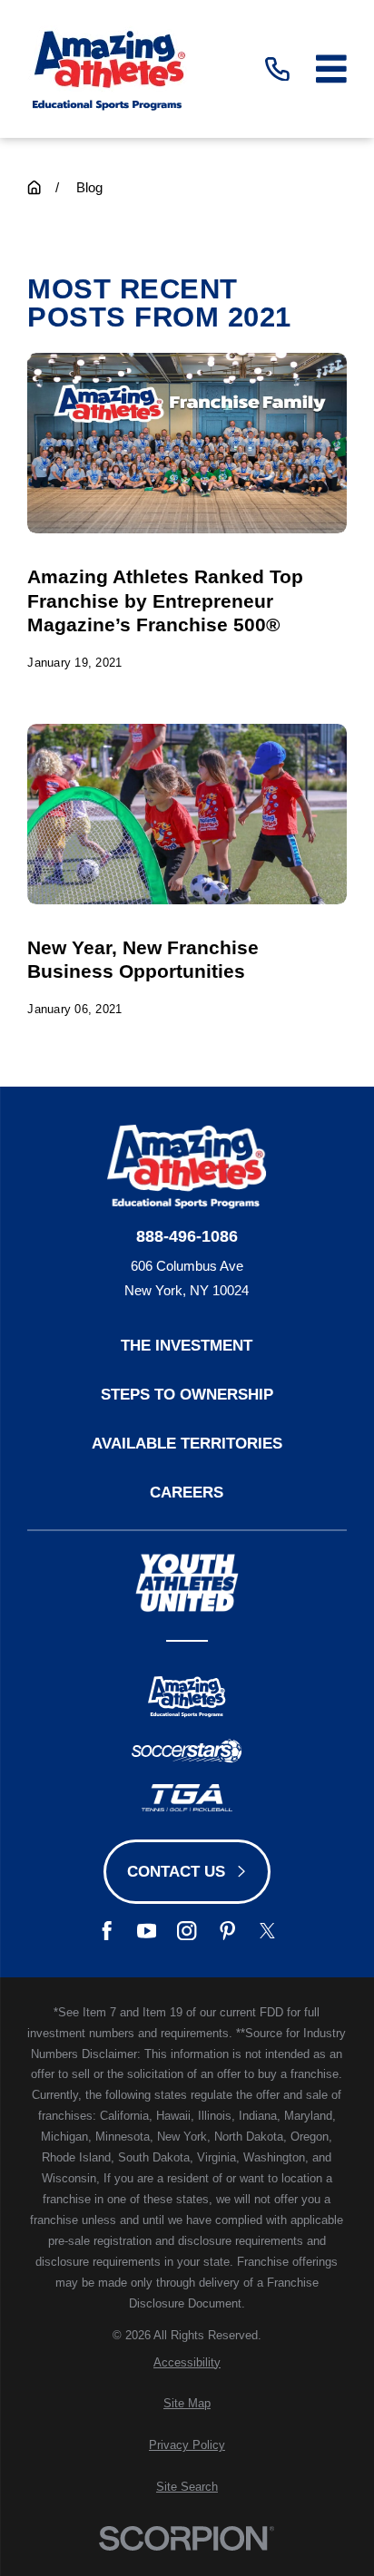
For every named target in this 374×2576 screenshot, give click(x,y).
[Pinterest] (227, 1931)
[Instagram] (187, 1931)
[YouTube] (147, 1931)
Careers (187, 1492)
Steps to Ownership (187, 1394)
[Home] (108, 69)
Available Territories (187, 1443)
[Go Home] (34, 187)
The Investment (187, 1345)
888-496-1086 (187, 1236)
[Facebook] (107, 1931)
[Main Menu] (331, 69)
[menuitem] (187, 2363)
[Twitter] (267, 1931)
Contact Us (176, 1871)
